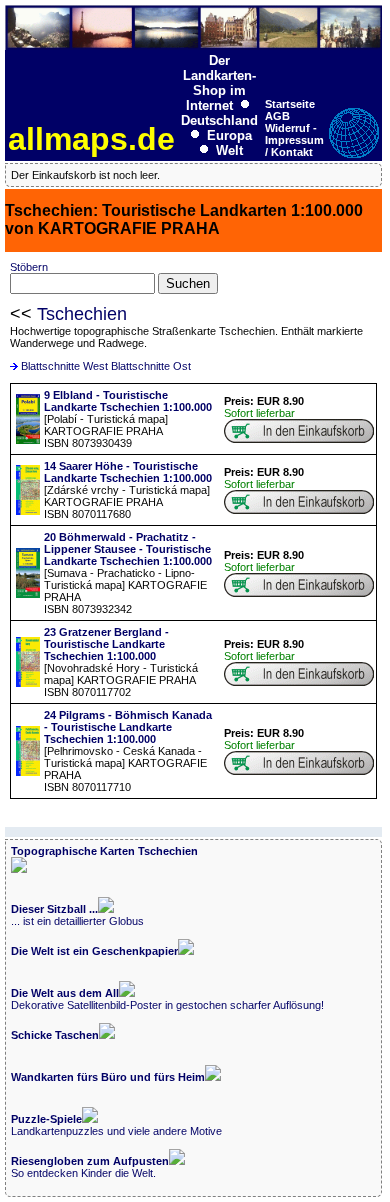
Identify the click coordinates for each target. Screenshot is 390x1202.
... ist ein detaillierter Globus (77, 915)
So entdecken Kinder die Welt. (90, 1167)
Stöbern (29, 267)
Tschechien (82, 314)
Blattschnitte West (64, 366)
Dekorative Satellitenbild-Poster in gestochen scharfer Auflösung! (167, 999)
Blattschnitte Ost (151, 366)
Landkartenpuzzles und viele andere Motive (116, 1125)
